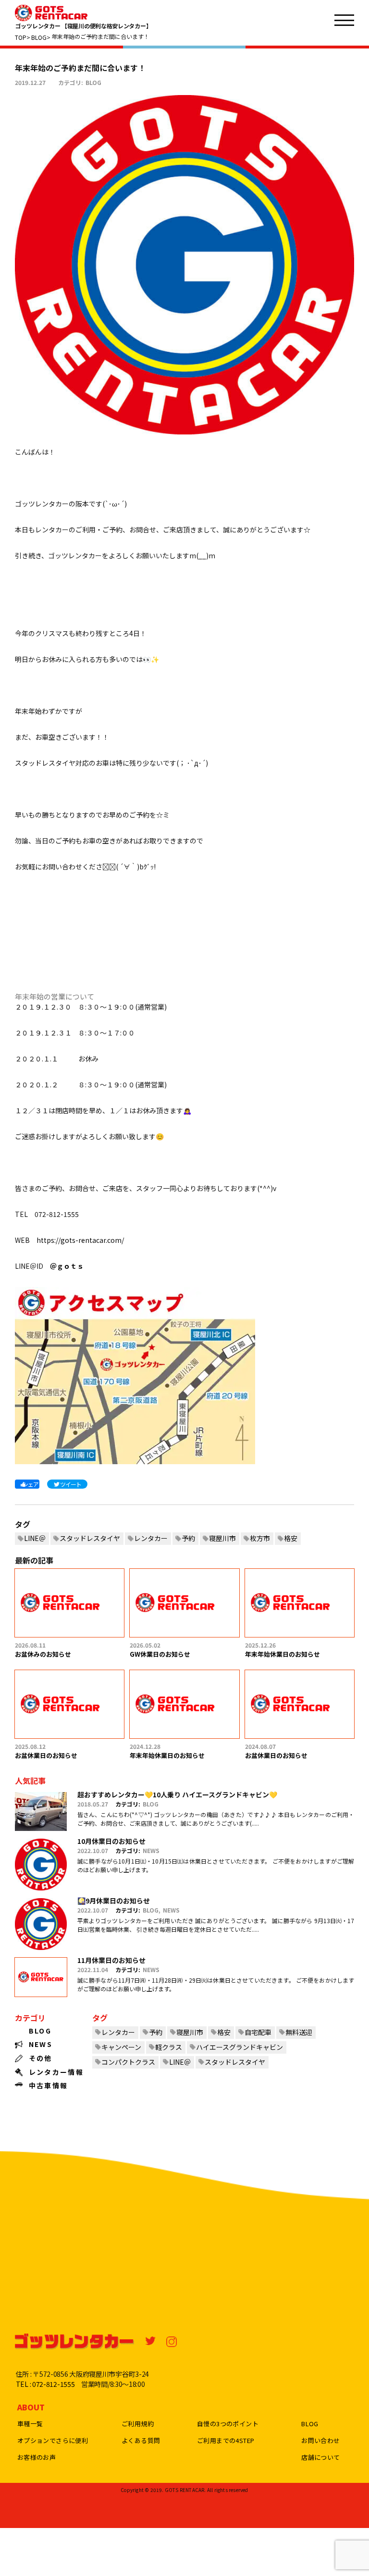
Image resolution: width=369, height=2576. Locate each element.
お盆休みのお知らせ (43, 1654)
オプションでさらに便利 (53, 2440)
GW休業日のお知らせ (160, 1654)
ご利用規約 (138, 2424)
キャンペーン (121, 2047)
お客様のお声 (37, 2457)
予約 (188, 1538)
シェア (31, 1484)
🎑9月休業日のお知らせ (114, 1901)
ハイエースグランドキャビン (240, 2047)
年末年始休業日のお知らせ (283, 1654)
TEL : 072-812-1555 (45, 2384)
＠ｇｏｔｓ (67, 1266)
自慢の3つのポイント (228, 2424)
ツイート (71, 1484)
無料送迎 (299, 2032)
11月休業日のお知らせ (111, 1960)
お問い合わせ (320, 2440)
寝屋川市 (222, 1538)
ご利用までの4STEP (226, 2440)
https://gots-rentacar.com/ (80, 1240)
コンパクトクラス (128, 2062)
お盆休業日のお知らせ (46, 1755)
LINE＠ (35, 1538)
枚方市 (260, 1538)
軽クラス (169, 2047)
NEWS (151, 1850)
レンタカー (151, 1538)
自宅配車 (258, 2032)
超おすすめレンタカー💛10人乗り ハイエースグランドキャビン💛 (177, 1794)
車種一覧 (30, 2424)
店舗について (320, 2457)
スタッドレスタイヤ (90, 1538)
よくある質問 (141, 2440)
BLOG (93, 82)
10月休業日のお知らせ (111, 1841)
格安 (291, 1538)
